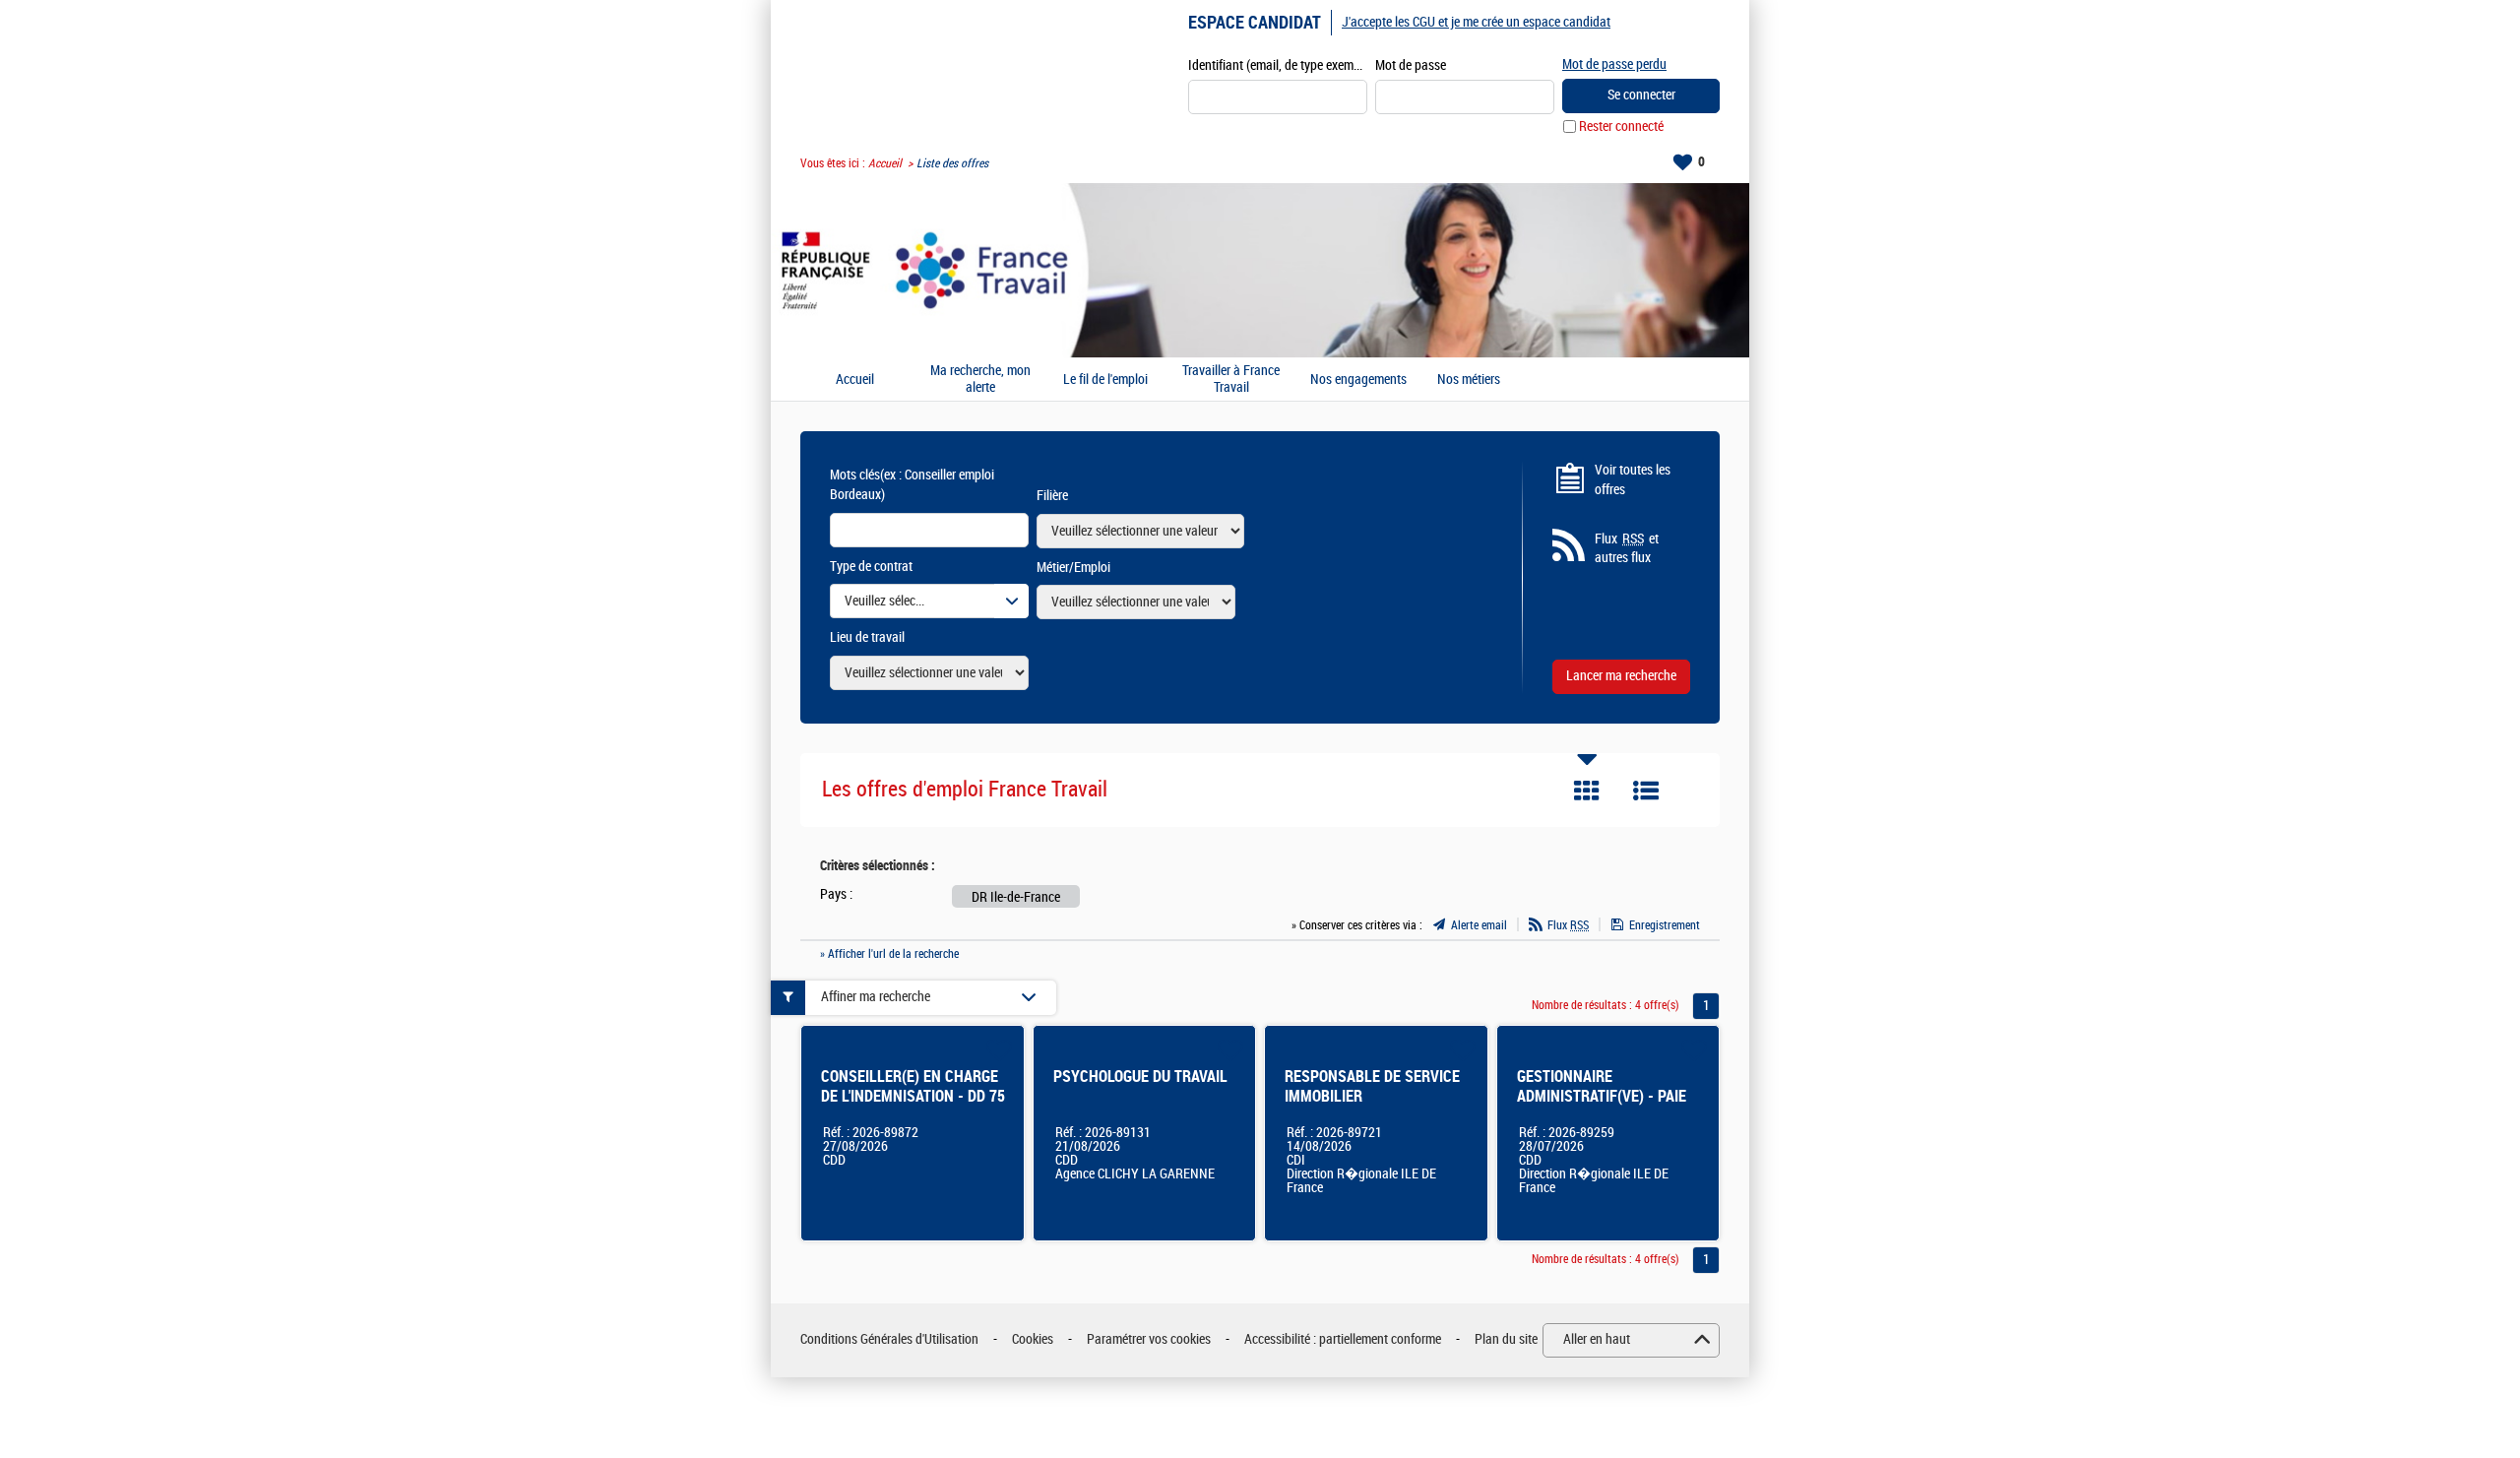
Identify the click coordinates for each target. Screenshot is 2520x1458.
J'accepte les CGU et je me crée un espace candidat (1476, 22)
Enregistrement (1665, 925)
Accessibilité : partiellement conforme (1343, 1339)
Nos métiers (1469, 380)
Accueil (885, 163)
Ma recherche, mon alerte (980, 380)
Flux (1568, 925)
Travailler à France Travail (1231, 380)
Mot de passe (1411, 65)
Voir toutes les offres (1633, 480)
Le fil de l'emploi (1105, 380)
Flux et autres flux (1627, 549)
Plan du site (1506, 1339)
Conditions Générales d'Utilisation (889, 1339)
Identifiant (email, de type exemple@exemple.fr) (1278, 65)
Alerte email (1479, 925)
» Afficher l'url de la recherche (889, 954)
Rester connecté (1621, 127)
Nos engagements (1358, 380)
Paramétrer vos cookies (1149, 1339)
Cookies (1033, 1339)
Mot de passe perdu (1614, 64)
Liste (1646, 791)
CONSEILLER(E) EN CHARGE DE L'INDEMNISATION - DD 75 (913, 1086)
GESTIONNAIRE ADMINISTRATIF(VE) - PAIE (1602, 1086)
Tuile (1587, 791)
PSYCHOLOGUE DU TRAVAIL (1140, 1077)
